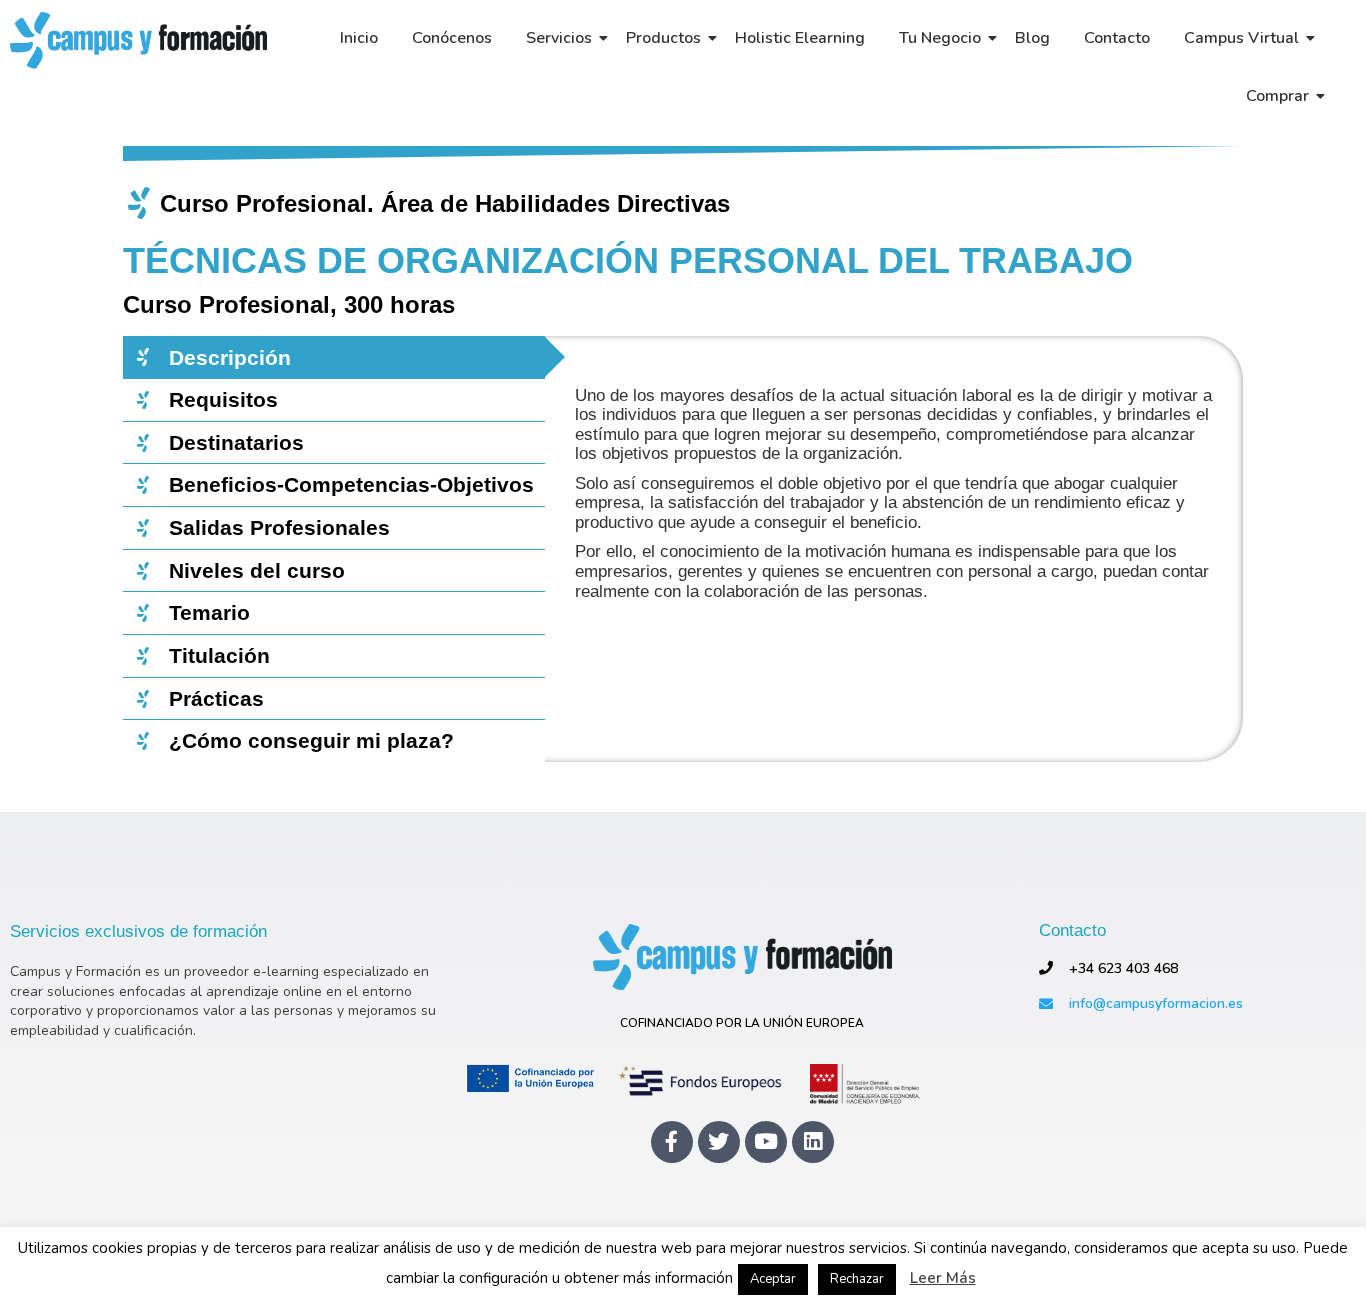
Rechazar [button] (857, 1279)
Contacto (1117, 38)
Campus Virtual (1241, 38)
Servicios (559, 38)
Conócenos (452, 38)
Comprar (1277, 96)
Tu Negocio (940, 38)
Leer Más (943, 1278)
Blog (1032, 38)
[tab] (334, 357)
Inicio (359, 38)
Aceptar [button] (773, 1279)
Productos (663, 38)
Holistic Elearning (800, 38)
